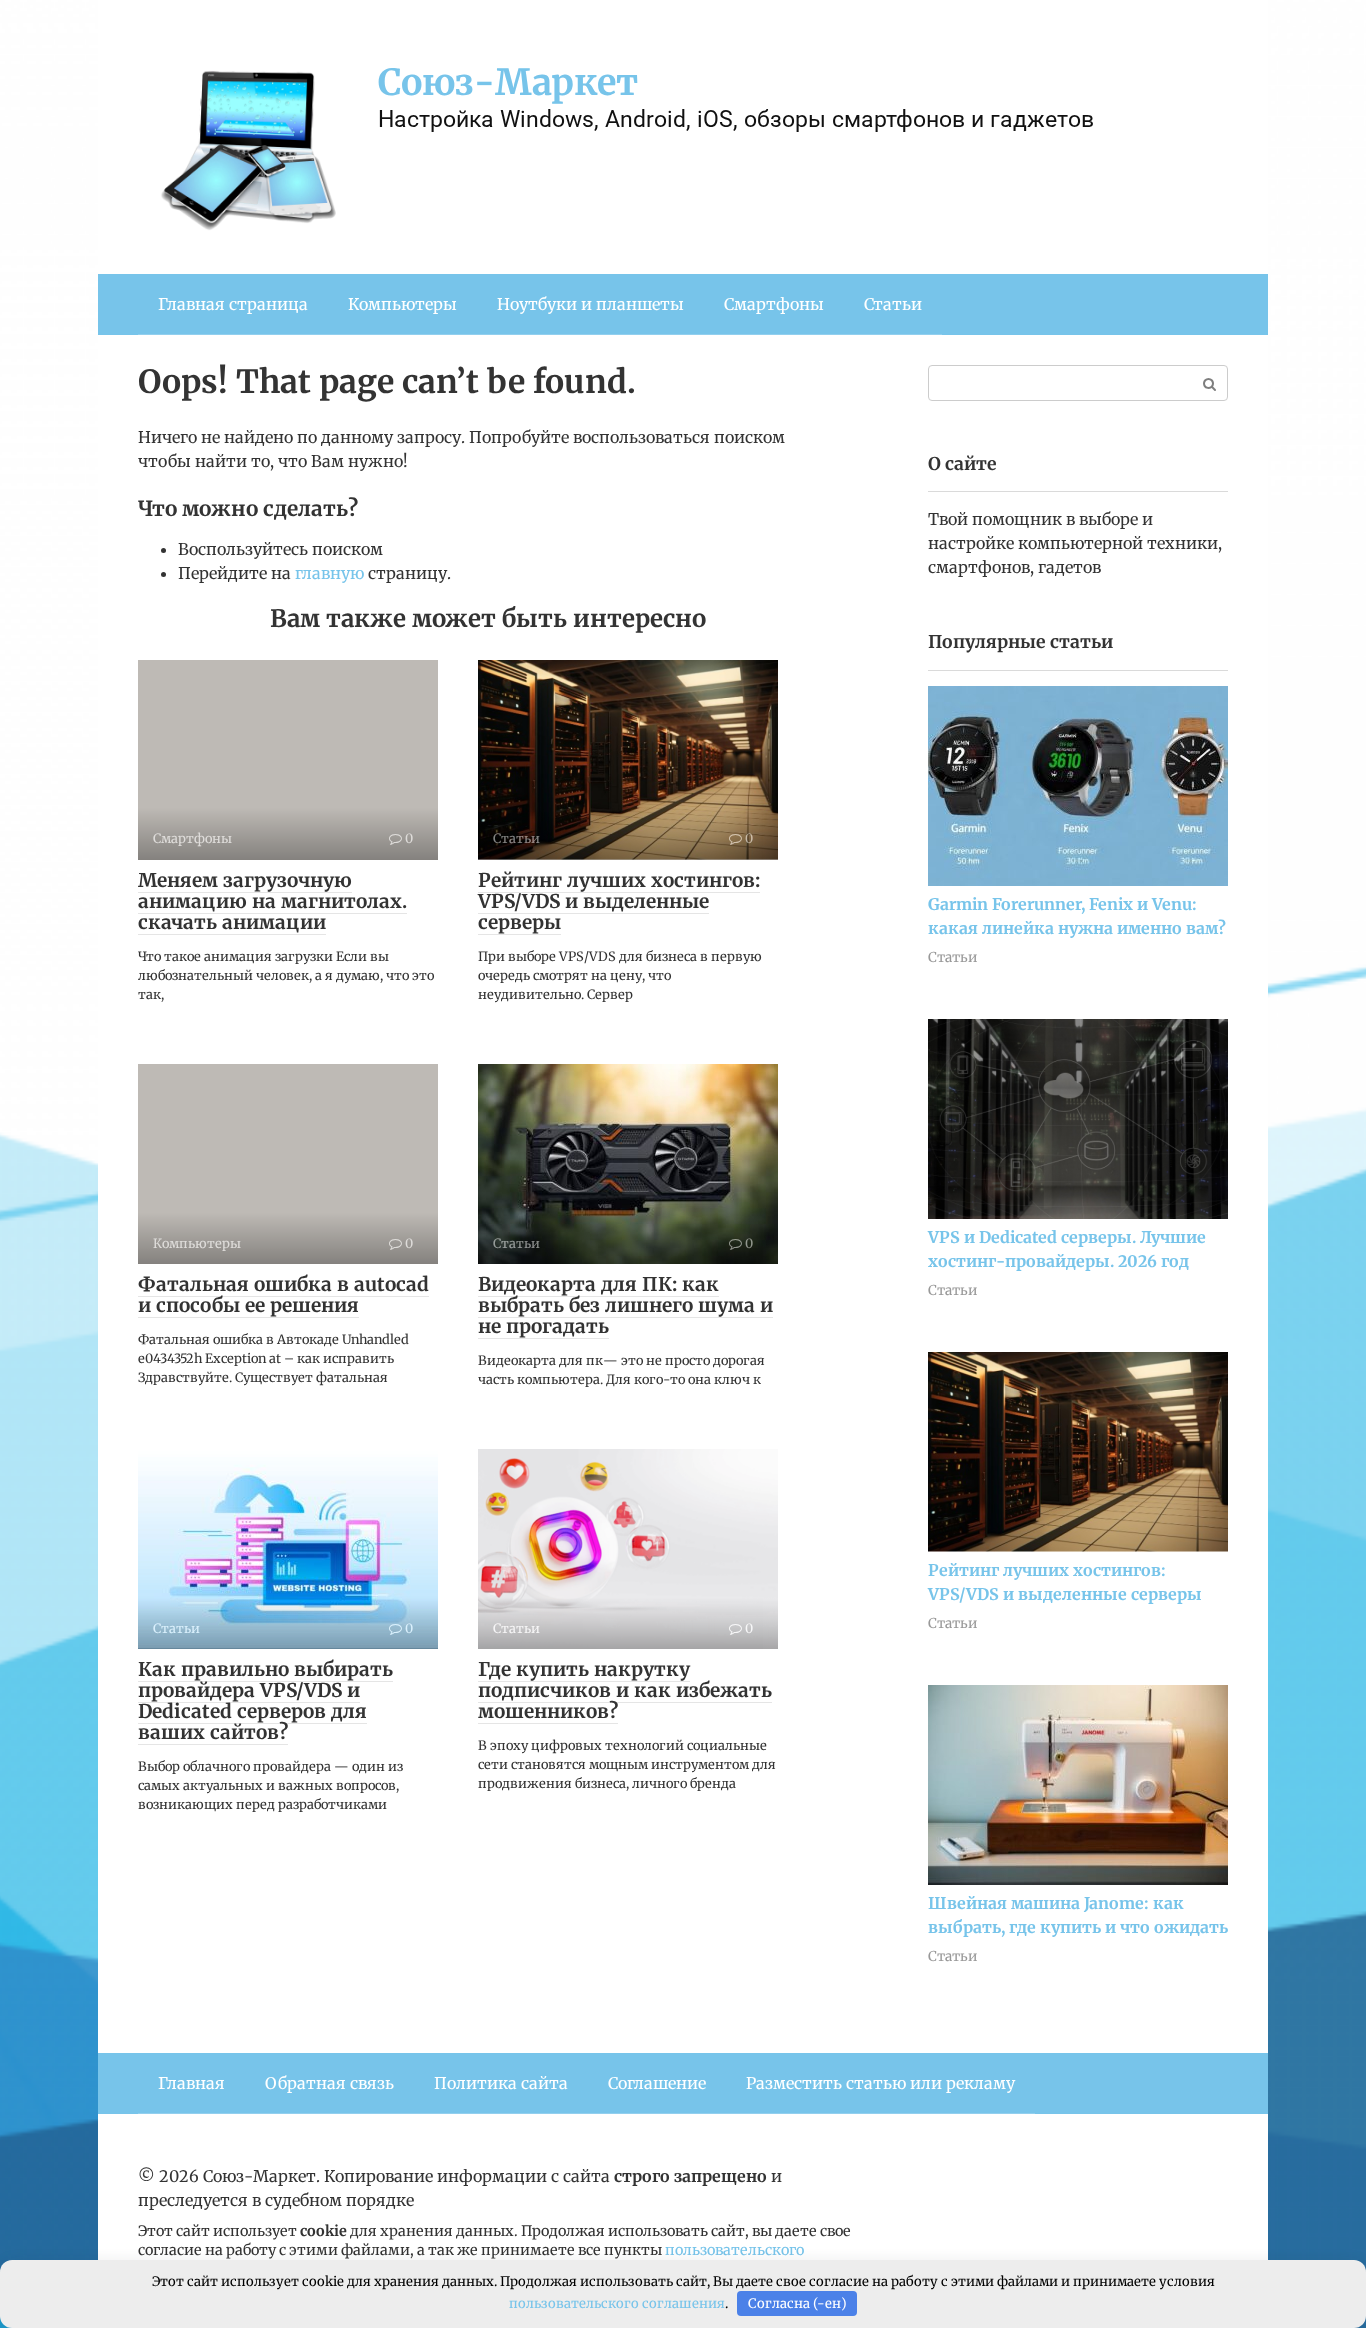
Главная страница (233, 304)
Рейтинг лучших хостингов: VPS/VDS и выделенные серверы (619, 901)
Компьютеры (402, 304)
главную (329, 573)
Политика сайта (501, 2083)
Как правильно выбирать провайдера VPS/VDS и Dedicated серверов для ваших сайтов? (265, 1700)
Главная (191, 2083)
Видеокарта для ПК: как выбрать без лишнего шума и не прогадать (625, 1305)
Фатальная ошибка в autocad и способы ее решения (283, 1294)
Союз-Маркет (508, 82)
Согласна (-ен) (797, 2303)
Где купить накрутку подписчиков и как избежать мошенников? (625, 1690)
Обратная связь (329, 2083)
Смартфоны (774, 304)
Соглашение (657, 2083)
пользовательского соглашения (617, 2303)
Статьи (893, 304)
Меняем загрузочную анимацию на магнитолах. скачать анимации (272, 901)
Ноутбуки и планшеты (590, 304)
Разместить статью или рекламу (880, 2083)
